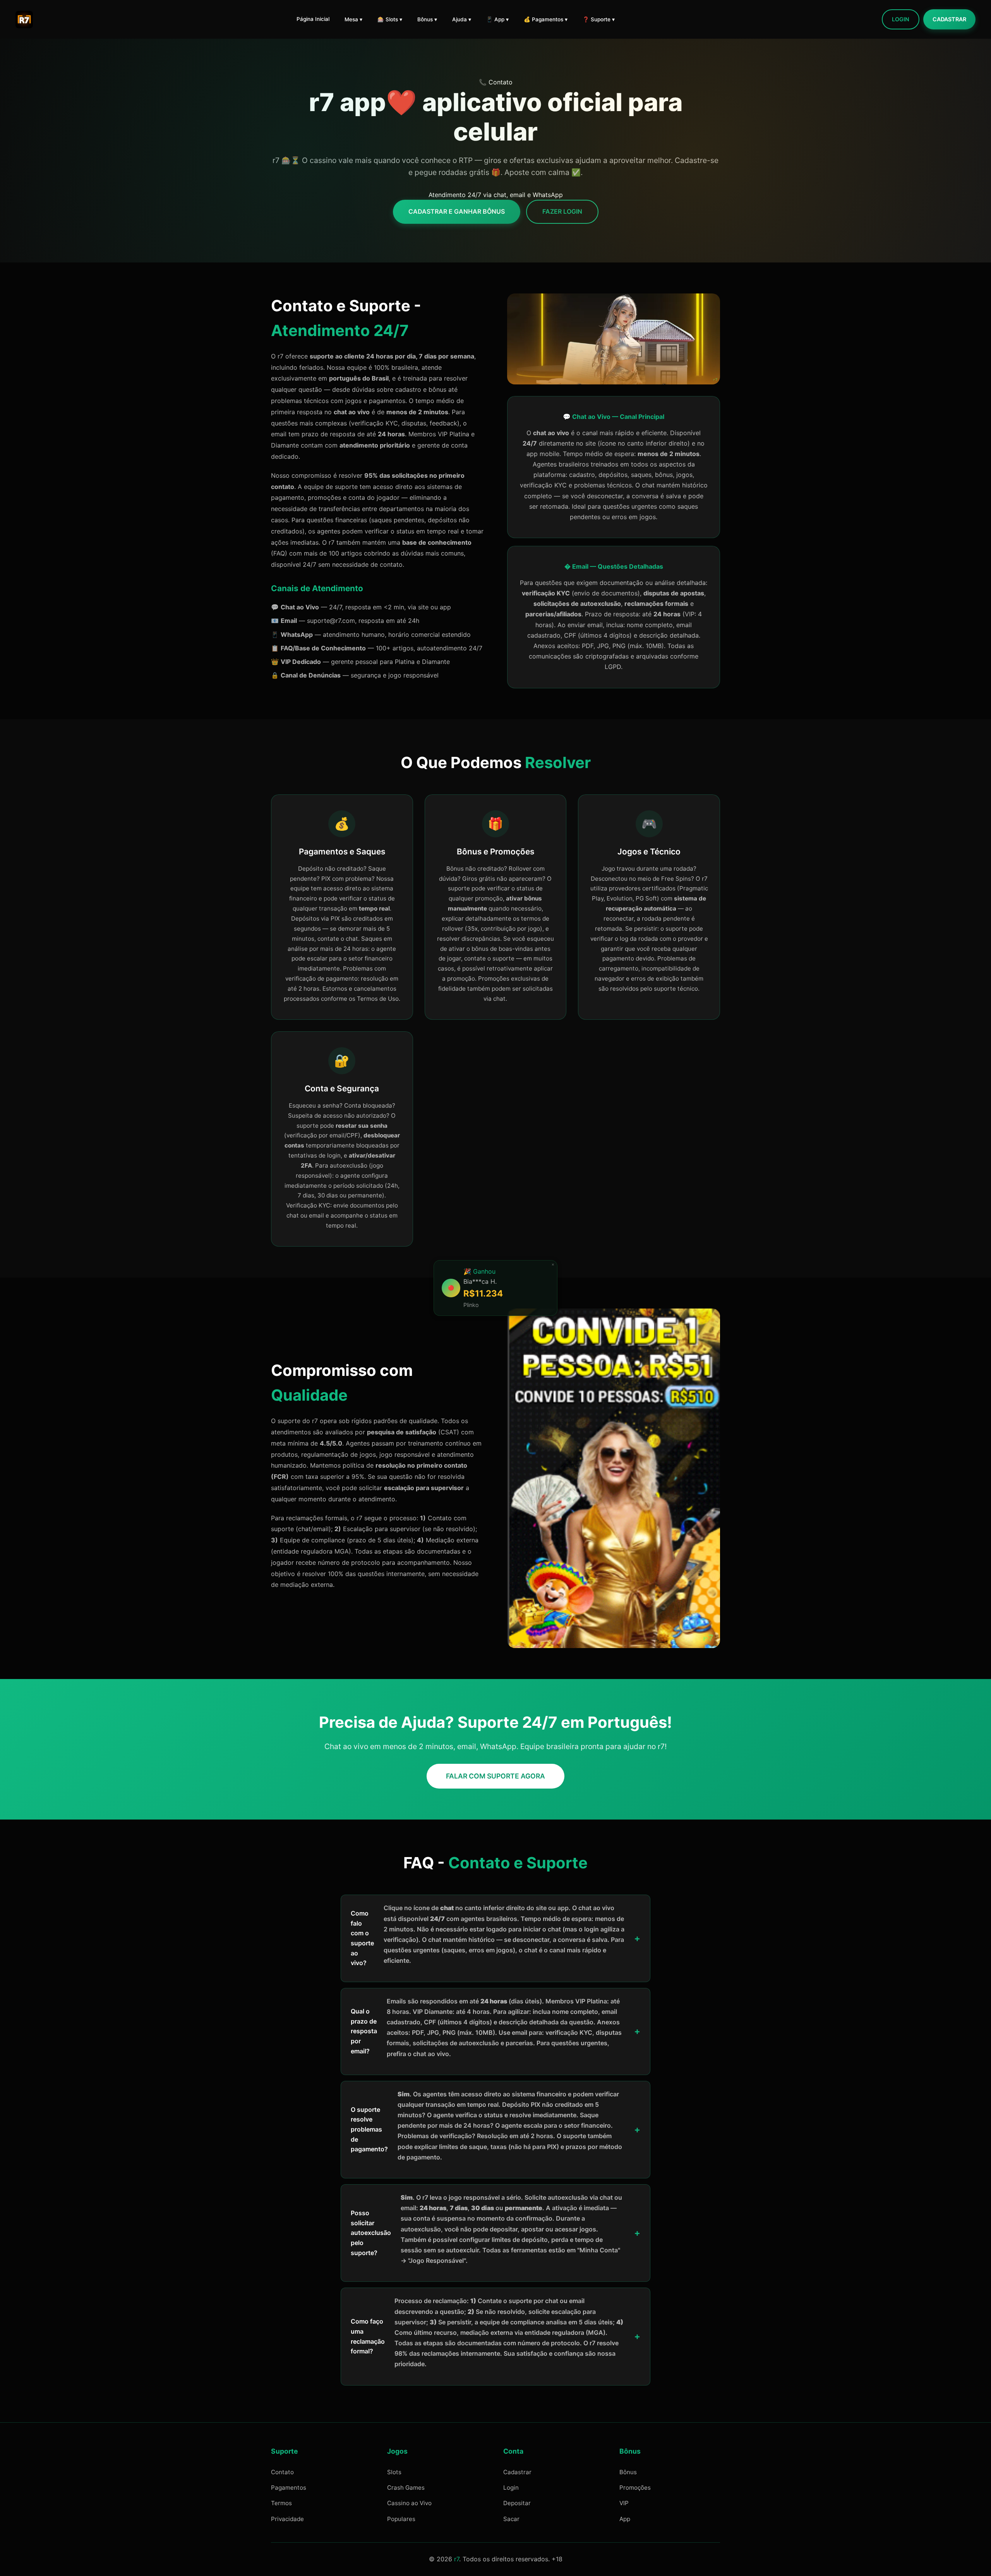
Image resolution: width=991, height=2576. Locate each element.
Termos (281, 2503)
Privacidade (287, 2519)
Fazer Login (562, 211)
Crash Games (406, 2488)
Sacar (511, 2519)
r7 (457, 2559)
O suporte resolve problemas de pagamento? (486, 2126)
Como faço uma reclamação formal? (487, 2332)
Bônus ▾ (427, 19)
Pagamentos (289, 2488)
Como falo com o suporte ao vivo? (488, 1935)
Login (901, 19)
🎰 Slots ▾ (390, 19)
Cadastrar (949, 19)
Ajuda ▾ (462, 19)
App (625, 2519)
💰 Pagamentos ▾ (546, 19)
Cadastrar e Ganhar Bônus (457, 211)
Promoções (635, 2488)
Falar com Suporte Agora (495, 1776)
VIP (624, 2503)
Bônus (628, 2472)
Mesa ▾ (353, 19)
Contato (282, 2472)
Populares (401, 2519)
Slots (394, 2472)
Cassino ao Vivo (409, 2503)
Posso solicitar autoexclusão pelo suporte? (486, 2229)
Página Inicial (313, 19)
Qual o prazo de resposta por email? (486, 2027)
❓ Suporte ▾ (599, 19)
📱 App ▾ (497, 19)
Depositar (517, 2503)
